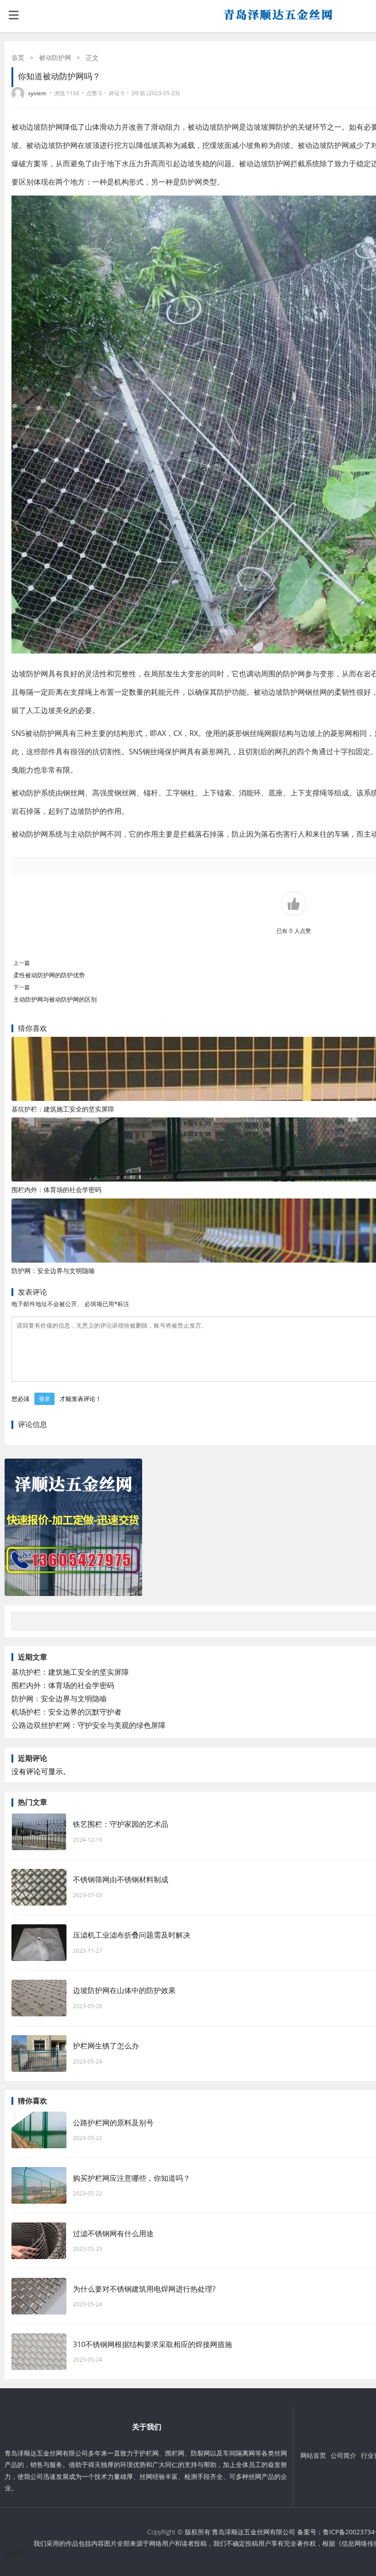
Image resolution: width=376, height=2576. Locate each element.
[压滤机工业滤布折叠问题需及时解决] (39, 1943)
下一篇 (22, 987)
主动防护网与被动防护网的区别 (59, 999)
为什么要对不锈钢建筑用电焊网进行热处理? (144, 2289)
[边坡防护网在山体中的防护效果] (39, 1998)
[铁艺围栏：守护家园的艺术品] (39, 1832)
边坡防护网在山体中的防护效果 (124, 1990)
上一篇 (22, 963)
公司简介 (343, 2455)
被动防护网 (55, 57)
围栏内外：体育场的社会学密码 (56, 1190)
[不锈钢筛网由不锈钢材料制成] (39, 1887)
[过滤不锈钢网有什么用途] (39, 2241)
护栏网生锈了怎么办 (106, 2046)
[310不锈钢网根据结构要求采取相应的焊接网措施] (39, 2352)
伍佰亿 (16, 2553)
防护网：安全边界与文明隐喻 (53, 1271)
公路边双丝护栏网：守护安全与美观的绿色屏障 (88, 1725)
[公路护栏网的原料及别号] (39, 2130)
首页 (18, 57)
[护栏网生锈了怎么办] (39, 2053)
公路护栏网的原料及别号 (113, 2123)
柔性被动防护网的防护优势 (49, 975)
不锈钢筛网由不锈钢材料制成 (121, 1879)
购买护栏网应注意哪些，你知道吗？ (132, 2178)
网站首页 (313, 2455)
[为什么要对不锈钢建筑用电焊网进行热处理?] (39, 2296)
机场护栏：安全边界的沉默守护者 (66, 1712)
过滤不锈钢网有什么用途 (113, 2233)
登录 (44, 1399)
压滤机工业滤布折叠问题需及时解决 (132, 1935)
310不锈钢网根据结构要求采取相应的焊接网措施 (152, 2344)
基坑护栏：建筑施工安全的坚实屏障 (63, 1109)
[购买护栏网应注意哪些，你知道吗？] (39, 2185)
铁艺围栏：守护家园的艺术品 (121, 1824)
